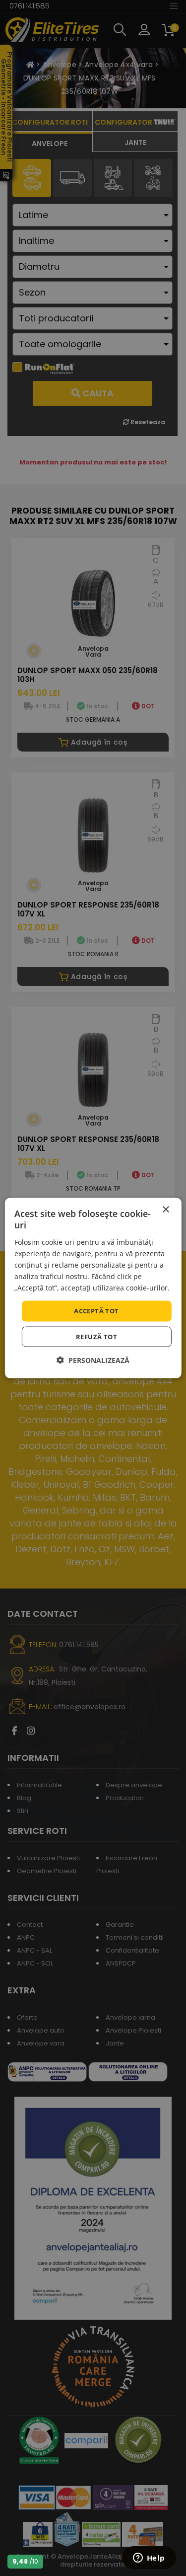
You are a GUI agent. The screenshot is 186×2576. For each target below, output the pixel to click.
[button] (93, 1360)
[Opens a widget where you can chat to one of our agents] (149, 2559)
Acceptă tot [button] (96, 1311)
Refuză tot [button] (96, 1336)
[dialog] (93, 1288)
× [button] (165, 1210)
